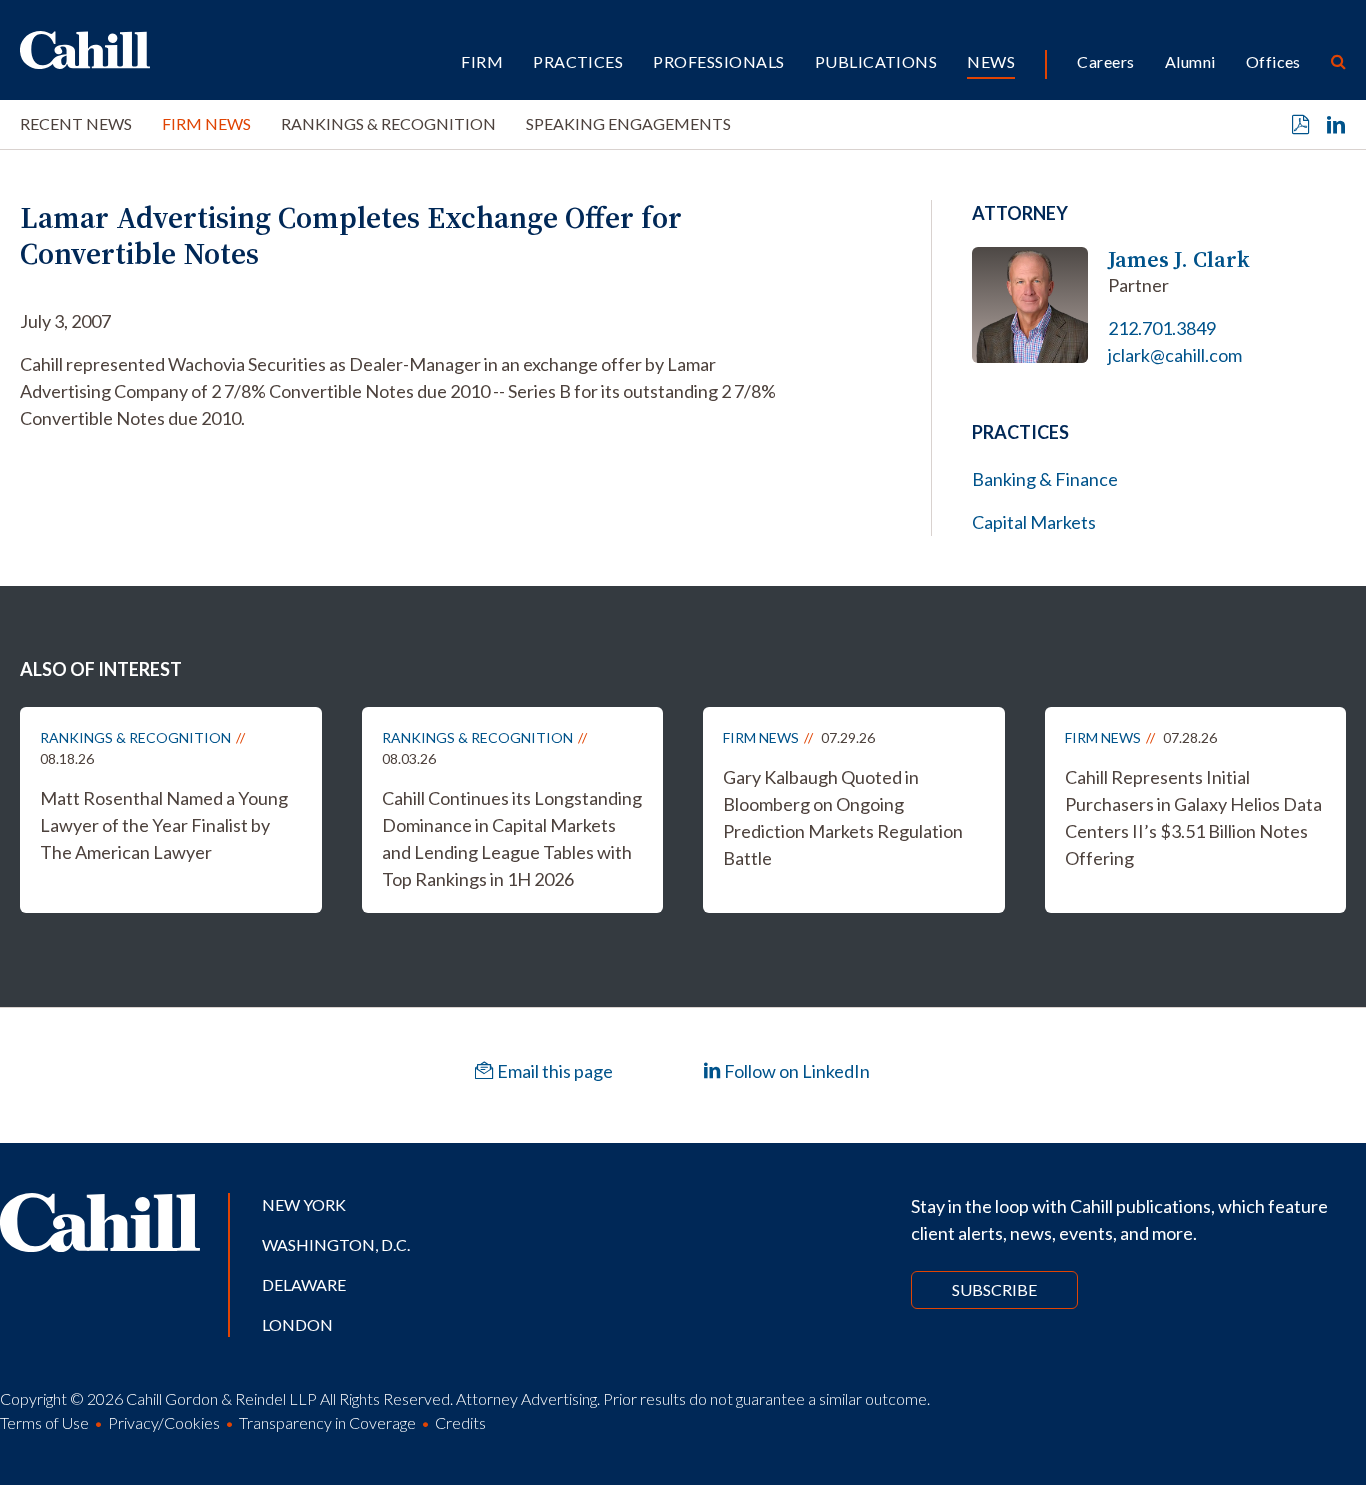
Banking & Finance (1045, 479)
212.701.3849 (1162, 328)
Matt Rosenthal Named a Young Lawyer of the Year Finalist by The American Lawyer (164, 825)
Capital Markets (1034, 522)
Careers (1105, 61)
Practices (578, 61)
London (297, 1324)
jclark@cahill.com (1175, 355)
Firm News (206, 123)
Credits (460, 1422)
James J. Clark (1179, 259)
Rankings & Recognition (388, 123)
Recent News (76, 123)
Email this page (553, 1071)
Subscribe (994, 1289)
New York (304, 1204)
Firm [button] (482, 61)
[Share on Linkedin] (1336, 125)
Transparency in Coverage (327, 1422)
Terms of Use (44, 1422)
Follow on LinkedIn (795, 1071)
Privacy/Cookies (164, 1422)
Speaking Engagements (628, 123)
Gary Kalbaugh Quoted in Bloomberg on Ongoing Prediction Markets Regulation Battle (843, 817)
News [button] (991, 61)
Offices (1273, 61)
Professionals (718, 61)
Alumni (1190, 61)
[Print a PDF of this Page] (1301, 125)
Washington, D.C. (336, 1244)
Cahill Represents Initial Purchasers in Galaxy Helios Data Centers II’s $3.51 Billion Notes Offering (1193, 817)
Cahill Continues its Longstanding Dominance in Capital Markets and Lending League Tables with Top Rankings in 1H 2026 (512, 838)
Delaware (304, 1284)
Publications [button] (876, 61)
